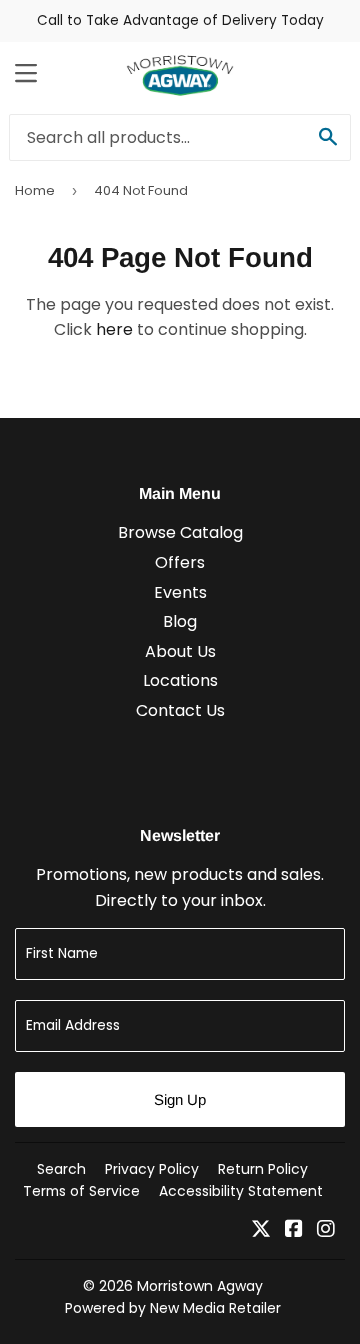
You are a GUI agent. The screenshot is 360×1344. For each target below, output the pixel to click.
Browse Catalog (180, 532)
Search (61, 1169)
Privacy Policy (152, 1169)
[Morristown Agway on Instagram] (326, 1230)
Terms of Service (81, 1191)
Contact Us (180, 710)
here (114, 329)
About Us (180, 651)
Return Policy (263, 1169)
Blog (180, 621)
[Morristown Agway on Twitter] (261, 1230)
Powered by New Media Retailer (173, 1308)
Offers (180, 562)
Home (35, 190)
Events (180, 592)
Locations (180, 680)
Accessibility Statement (241, 1191)
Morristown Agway (200, 1286)
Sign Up (180, 1099)
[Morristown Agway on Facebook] (294, 1230)
